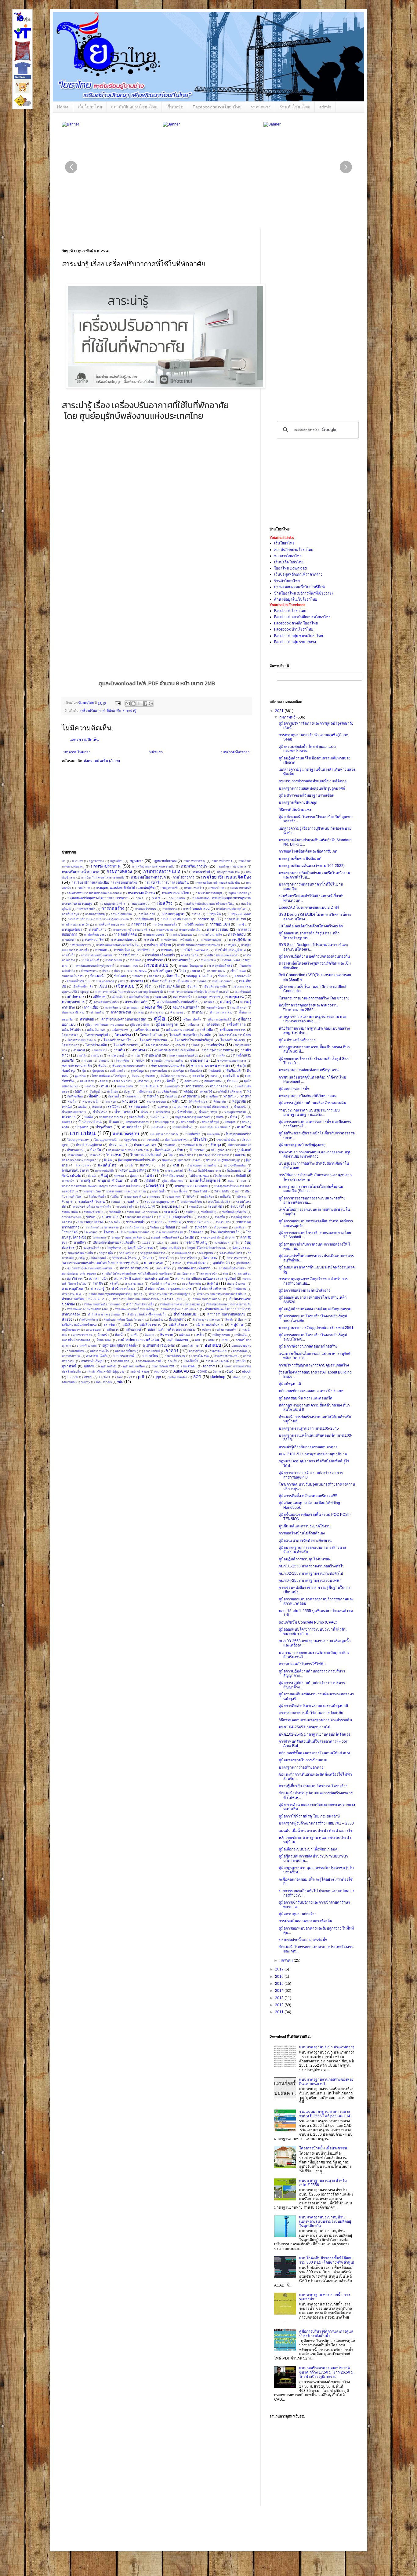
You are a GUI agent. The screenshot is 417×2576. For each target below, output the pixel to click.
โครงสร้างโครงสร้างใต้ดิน (235, 1035)
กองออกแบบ (141, 904)
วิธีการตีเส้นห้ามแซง (295, 810)
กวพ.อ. (140, 898)
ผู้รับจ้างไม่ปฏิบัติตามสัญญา (223, 1160)
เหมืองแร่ (185, 1335)
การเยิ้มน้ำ (69, 955)
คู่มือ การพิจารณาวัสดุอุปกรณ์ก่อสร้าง (308, 1346)
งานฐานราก (100, 1050)
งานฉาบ (79, 1050)
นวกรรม (163, 1107)
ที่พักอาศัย (114, 711)
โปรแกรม (114, 1155)
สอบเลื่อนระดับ (191, 1284)
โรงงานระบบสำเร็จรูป (169, 1232)
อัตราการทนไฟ (100, 1351)
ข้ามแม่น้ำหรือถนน (79, 981)
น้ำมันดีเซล (163, 1112)
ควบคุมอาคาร (73, 1002)
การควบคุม (207, 919)
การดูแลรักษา (72, 930)
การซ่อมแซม (220, 924)
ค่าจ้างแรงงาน (121, 1012)
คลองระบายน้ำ (183, 997)
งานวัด (136, 1055)
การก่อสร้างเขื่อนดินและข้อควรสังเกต (308, 851)
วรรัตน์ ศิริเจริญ (196, 1243)
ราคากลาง (261, 107)
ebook (247, 1371)
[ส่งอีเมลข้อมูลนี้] (128, 704)
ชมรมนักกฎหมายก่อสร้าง (167, 1061)
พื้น (190, 1171)
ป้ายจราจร (197, 1150)
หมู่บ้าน (237, 1325)
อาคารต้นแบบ (218, 1351)
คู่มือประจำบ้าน (140, 1025)
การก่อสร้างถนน (146, 909)
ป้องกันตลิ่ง (163, 1150)
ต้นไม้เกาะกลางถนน (174, 1076)
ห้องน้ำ (120, 1335)
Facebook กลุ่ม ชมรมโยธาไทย (299, 636)
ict (130, 1377)
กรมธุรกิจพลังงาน (228, 872)
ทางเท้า (246, 1096)
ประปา (200, 1139)
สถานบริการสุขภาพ (134, 1268)
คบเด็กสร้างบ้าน (139, 997)
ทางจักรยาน (191, 1096)
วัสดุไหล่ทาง (127, 1253)
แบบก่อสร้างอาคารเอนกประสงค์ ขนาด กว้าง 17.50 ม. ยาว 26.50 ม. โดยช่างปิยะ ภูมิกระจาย (327, 2372)
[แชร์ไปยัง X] (139, 704)
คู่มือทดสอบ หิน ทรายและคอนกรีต (306, 1398)
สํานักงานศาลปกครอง (207, 1299)
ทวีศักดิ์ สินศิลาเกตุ (230, 1092)
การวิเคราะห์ (90, 960)
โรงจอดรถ (196, 1232)
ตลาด (214, 1076)
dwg (230, 1371)
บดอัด (89, 1117)
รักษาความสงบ (71, 1217)
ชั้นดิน (102, 1066)
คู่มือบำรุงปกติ (290, 1384)
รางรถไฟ (115, 1222)
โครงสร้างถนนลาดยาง (82, 1040)
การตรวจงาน (165, 930)
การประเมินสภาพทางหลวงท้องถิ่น (117, 945)
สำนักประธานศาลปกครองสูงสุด (180, 1304)
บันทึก (220, 1117)
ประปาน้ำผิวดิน (226, 1140)
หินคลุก (149, 1335)
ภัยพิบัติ (241, 1176)
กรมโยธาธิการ (184, 877)
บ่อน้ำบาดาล (160, 1117)
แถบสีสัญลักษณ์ (168, 1092)
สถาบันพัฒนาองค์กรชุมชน (79, 1273)
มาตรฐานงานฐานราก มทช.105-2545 (309, 1428)
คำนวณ (197, 1012)
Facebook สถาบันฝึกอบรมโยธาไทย (302, 617)
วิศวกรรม (210, 1258)
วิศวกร (147, 1258)
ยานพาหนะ (174, 1197)
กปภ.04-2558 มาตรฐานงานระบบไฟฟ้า (310, 1581)
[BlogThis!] (133, 704)
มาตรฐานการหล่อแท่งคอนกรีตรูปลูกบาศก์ (312, 788)
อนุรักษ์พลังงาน (177, 1340)
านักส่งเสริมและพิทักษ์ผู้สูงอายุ (106, 1372)
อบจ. (198, 1340)
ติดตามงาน (191, 1081)
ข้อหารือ (173, 976)
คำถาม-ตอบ (178, 1012)
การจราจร (139, 924)
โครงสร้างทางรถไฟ (118, 1040)
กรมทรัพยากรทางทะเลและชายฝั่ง (153, 866)
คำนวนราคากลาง (221, 1012)
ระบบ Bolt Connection (142, 1212)
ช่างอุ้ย (241, 1066)
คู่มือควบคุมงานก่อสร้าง (297, 1914)
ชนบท (140, 1061)
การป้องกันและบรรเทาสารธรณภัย (199, 945)
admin (325, 107)
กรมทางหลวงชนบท (162, 871)
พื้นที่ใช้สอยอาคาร (209, 1171)
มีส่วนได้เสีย (222, 1191)
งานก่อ (195, 1045)
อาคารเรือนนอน (175, 1356)
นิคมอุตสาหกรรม (235, 1112)
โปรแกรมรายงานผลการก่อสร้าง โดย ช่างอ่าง (314, 998)
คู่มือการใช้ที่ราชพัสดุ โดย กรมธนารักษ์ (309, 1816)
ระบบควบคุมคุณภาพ (160, 1202)
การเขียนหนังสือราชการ (176, 919)
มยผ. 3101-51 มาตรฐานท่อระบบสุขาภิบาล (313, 1454)
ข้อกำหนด (239, 971)
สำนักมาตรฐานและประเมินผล (179, 1309)
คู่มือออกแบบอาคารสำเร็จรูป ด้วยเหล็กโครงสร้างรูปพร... (309, 935)
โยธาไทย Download (290, 568)
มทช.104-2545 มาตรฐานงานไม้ (305, 1727)
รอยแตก (116, 1202)
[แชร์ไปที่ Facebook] (145, 704)
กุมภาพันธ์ (288, 717)
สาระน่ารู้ (129, 711)
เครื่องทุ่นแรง (120, 1030)
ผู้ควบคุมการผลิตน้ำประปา (137, 1160)
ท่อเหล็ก (153, 1096)
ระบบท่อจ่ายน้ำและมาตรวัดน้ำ (92, 1207)
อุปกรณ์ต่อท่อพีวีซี (163, 1366)
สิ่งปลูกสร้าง (178, 1319)
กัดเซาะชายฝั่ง (86, 909)
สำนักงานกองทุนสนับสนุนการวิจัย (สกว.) (115, 1294)
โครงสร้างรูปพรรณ (153, 1040)
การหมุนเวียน (207, 960)
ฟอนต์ (92, 1176)
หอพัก (134, 1335)
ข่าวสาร (137, 981)
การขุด (196, 914)
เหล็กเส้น (241, 1335)
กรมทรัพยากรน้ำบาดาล (81, 872)
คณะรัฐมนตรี (243, 992)
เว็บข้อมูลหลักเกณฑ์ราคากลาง (298, 574)
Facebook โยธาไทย (290, 611)
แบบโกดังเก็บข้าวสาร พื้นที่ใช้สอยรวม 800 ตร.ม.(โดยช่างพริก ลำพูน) (327, 2260)
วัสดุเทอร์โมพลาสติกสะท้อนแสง (207, 1248)
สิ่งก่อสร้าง (157, 1320)
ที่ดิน (176, 1101)
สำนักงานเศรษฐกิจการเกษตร (102, 1304)
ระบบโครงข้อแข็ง (219, 1202)
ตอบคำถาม (87, 1081)
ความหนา (133, 1008)
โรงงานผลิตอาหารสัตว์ (135, 1232)
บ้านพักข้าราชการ (137, 1122)
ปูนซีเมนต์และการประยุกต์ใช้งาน (305, 1526)
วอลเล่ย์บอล (222, 1243)
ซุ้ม (84, 1071)
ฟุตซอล (119, 1176)
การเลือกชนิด (190, 955)
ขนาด (196, 971)
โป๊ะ (171, 1155)
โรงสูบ (116, 1237)
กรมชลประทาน (106, 866)
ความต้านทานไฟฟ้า (106, 1002)
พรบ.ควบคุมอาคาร (75, 1170)
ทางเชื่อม (212, 1096)
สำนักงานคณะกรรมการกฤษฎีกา (169, 1294)
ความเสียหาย (113, 1008)
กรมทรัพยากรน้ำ (194, 866)
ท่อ (249, 1091)
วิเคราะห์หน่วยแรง (231, 1253)
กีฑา (105, 971)
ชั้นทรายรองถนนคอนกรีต (129, 1066)
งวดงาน (180, 1045)
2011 (280, 2012)
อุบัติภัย (89, 1366)
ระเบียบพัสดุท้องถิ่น (234, 1212)
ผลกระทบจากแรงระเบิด (214, 1155)
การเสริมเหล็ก (182, 960)
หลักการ (113, 1330)
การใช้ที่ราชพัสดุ (193, 924)
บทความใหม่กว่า (77, 752)
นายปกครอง (182, 1107)
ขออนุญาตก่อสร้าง (199, 976)
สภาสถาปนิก (98, 1279)
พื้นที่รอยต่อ (234, 1171)
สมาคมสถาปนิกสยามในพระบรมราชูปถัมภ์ (206, 1279)
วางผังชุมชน (205, 1253)
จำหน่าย (104, 1061)
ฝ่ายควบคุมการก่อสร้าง (202, 1165)
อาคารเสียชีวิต (120, 1361)
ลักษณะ (230, 1237)
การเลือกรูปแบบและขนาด (221, 955)
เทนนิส (82, 1107)
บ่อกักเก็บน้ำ (137, 1117)
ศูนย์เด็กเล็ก (221, 1263)
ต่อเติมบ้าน (231, 1076)
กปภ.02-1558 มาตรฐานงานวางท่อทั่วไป (311, 1574)
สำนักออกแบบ (185, 1314)
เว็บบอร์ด (175, 107)
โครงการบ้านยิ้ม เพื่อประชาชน (323, 2148)
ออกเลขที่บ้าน (75, 1351)
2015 (280, 1984)
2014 (280, 1991)
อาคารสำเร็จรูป (92, 1361)
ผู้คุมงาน (167, 1160)
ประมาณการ (118, 1145)
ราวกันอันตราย (134, 1227)
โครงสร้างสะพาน (233, 1040)
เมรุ (237, 1191)
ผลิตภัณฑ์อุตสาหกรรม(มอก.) (80, 1160)
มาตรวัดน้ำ (159, 1191)
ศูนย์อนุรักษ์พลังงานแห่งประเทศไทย (90, 1268)
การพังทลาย (145, 950)
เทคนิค (67, 1107)
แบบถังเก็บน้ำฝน (183, 1127)
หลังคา (206, 1330)
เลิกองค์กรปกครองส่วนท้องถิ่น (114, 1243)
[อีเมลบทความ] (118, 703)
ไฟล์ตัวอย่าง (222, 1176)
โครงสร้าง (123, 1035)
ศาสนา (177, 1263)
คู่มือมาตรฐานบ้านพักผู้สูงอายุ (302, 1145)
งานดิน (119, 1050)
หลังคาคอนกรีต (227, 1330)
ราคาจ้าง (203, 1217)
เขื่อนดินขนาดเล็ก (215, 986)
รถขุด (190, 1196)
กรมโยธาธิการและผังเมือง (226, 877)
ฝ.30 (162, 1165)
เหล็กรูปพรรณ (221, 1335)
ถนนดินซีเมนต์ (149, 1086)
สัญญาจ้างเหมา (237, 1284)
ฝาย (176, 1165)
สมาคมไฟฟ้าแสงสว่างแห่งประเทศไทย (141, 1279)
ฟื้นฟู (105, 1176)
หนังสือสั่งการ (178, 1325)
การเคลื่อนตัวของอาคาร (110, 924)
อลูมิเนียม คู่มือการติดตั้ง (119, 1345)
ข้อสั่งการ (155, 976)
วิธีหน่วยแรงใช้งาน (124, 1258)
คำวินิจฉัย (87, 1019)
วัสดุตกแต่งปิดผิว (170, 1248)
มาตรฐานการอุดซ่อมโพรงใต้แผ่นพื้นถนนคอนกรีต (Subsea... (311, 1189)
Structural (69, 1382)
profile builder (177, 1377)
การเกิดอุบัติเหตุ (95, 914)
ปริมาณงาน (75, 1150)
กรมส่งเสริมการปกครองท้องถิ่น (167, 882)
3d (64, 861)
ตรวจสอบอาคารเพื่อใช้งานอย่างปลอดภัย (311, 1713)
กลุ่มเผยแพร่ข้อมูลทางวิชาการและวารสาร (98, 898)
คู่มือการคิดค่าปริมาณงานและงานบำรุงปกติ (313, 1706)
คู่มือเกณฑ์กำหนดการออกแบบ (104, 1025)
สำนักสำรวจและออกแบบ (104, 1314)
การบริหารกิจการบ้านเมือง (178, 940)
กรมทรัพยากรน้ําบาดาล (231, 866)
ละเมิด (189, 1237)
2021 (280, 711)
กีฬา (117, 971)
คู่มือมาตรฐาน (167, 1024)
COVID (202, 1372)
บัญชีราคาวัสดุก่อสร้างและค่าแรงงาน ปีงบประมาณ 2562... (308, 1007)
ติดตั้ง (171, 1081)
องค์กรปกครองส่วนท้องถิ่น (139, 1340)
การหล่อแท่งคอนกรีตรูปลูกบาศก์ (94, 966)
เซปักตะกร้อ (118, 1071)
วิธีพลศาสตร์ (98, 1258)
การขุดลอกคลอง (239, 914)
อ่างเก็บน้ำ (191, 1361)
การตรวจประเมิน (190, 930)
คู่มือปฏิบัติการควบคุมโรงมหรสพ (305, 1559)
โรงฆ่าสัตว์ (70, 1232)
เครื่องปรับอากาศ (92, 711)
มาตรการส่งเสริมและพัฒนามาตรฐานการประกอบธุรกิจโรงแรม (101, 1186)
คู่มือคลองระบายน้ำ (294, 1089)
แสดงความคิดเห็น (84, 740)
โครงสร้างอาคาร (126, 1045)
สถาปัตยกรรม (186, 1273)
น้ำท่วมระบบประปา (74, 1112)
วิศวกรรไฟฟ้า (188, 1258)
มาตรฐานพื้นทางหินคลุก (298, 802)
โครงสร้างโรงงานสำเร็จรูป (194, 1040)
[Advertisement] (199, 809)
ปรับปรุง (215, 1145)
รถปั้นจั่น (225, 1197)
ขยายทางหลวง (216, 971)
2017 (280, 1969)
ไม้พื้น (115, 1197)
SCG (197, 1377)
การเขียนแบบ (144, 919)
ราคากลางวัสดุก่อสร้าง (175, 1217)
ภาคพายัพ (68, 1181)
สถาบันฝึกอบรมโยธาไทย (134, 107)
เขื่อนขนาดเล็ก (170, 986)
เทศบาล (97, 1107)
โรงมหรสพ (99, 1237)
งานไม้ (81, 1055)
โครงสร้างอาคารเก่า (157, 1045)
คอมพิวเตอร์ (239, 1008)
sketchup (218, 1377)
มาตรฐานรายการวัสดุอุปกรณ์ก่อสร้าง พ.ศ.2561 (316, 1328)
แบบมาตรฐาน (126, 1134)
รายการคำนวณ (198, 1222)
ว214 (160, 1243)
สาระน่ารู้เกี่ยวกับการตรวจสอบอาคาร (308, 1447)
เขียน (103, 986)
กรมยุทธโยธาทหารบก (148, 877)
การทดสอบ (237, 934)
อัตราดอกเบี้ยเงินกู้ (127, 1351)
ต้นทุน (136, 1076)
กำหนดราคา (89, 971)
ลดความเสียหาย (135, 1237)
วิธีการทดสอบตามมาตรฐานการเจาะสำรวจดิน (315, 1720)
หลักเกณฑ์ (133, 1330)
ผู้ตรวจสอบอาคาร (189, 1160)
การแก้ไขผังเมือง (122, 914)
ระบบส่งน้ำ (238, 1206)
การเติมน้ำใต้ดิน (125, 934)
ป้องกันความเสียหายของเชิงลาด (128, 1150)
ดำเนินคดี (215, 1071)
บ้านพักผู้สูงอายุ (165, 1122)
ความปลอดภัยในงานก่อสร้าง (177, 1002)
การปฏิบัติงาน (240, 940)
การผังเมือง (122, 950)
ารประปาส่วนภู (139, 1372)
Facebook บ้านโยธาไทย (294, 629)
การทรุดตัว (69, 940)
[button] (346, 167)
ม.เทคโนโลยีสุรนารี (205, 1181)
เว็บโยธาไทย (90, 107)
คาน (141, 1012)
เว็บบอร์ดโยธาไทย (289, 562)
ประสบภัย (169, 1145)
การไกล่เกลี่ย (147, 914)
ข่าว (122, 981)
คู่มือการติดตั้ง (192, 1019)
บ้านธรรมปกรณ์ (90, 1122)
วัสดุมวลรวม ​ (242, 1248)
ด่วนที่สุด (178, 1071)
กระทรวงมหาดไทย (176, 893)
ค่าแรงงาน (157, 1012)
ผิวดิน (108, 1160)
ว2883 (174, 1243)
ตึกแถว (232, 1081)
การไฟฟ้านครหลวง (194, 950)
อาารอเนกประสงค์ (217, 1361)
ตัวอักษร (143, 1081)
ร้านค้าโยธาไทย (295, 107)
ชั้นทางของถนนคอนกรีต (168, 1066)
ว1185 (146, 1243)
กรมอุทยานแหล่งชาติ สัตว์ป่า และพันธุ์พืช (125, 888)
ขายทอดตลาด (105, 981)
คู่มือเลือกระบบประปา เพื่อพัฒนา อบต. (309, 1849)
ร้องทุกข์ (67, 1202)
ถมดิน (79, 1091)
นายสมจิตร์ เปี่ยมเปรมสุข (213, 1107)
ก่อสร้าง (165, 903)
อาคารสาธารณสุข (226, 1356)
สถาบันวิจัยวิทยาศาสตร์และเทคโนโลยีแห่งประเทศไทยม (137, 1273)
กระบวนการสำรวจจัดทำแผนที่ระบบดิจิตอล (313, 781)
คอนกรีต (153, 1007)
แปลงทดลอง (75, 1155)
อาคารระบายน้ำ (124, 1356)
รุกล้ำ (185, 1227)
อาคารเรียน (150, 1356)
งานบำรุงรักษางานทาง (218, 1050)
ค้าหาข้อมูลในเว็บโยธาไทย (296, 599)
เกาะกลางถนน (136, 971)
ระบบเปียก (196, 1207)
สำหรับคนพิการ (88, 1320)
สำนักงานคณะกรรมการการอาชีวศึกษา (221, 1294)
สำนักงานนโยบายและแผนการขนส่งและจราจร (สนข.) (149, 1299)
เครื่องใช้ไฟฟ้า (71, 1030)
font (120, 1377)
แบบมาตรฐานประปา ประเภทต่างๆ (327, 2047)
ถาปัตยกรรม (144, 1092)
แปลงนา (95, 1155)
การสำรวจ (155, 960)
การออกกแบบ (129, 966)
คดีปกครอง (75, 997)
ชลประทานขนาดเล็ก (77, 1066)
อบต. (211, 1340)
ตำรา (158, 1081)
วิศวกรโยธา (166, 1258)
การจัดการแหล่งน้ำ (165, 924)
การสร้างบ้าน (114, 960)
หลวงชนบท (93, 1330)
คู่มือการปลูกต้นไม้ (219, 1019)
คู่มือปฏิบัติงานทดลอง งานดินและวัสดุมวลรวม (315, 1309)
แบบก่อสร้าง (132, 1127)
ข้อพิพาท (138, 976)
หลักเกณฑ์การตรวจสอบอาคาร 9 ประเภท (311, 1391)
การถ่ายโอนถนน (181, 935)
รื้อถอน (170, 1227)
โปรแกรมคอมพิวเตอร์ (146, 1155)
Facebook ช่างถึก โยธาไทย (296, 623)
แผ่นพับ (145, 1165)
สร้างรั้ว (114, 1284)
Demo (217, 1372)
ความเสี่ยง (91, 1007)
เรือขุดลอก (221, 1227)
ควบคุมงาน (234, 997)
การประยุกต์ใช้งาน (158, 945)
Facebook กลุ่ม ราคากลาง (295, 642)
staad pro (239, 1377)
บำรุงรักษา (104, 1127)
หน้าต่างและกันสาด (209, 1325)
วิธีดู (82, 1258)
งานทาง (139, 1050)
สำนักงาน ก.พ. (72, 1294)
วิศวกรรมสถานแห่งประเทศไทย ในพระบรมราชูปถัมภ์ (100, 1263)
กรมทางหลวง (119, 871)
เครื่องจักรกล (236, 1024)
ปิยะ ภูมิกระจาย (221, 1150)
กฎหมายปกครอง (165, 861)
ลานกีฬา (80, 1243)
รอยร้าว (133, 1202)
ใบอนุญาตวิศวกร (78, 1140)
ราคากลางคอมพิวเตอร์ (139, 1217)
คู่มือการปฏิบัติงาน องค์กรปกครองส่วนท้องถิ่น (314, 956)
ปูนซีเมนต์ (244, 1150)
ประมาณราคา (145, 1145)
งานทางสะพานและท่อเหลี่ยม (174, 1050)
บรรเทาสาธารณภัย (111, 1117)
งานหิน (221, 1055)
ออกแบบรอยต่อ (241, 1346)
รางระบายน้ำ (135, 1222)
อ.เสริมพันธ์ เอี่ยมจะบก (159, 1345)
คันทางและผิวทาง (73, 1012)
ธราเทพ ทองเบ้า (140, 1107)
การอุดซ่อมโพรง (220, 966)
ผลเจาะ (240, 1155)
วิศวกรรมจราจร (237, 1258)
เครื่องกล (193, 1025)
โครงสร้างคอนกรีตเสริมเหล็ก (190, 1035)
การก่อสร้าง (113, 908)
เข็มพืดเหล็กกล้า (83, 986)
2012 (280, 2005)
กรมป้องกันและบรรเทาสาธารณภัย (103, 877)
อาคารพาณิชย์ (96, 1356)
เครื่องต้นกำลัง (96, 1030)
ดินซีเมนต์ (234, 1071)
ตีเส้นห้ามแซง (213, 1081)
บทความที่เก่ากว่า (236, 752)
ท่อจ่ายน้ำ (114, 1096)
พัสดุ (156, 1170)
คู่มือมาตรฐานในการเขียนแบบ (303, 1760)
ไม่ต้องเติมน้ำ (97, 1197)
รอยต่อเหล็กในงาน (92, 1202)
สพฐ (225, 1273)
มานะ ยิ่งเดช (179, 1191)
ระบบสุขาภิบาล (94, 1212)
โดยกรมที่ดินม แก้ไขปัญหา (109, 1076)
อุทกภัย (240, 1361)
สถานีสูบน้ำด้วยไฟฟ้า (232, 1268)
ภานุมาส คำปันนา (111, 1181)
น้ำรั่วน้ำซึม (185, 1112)
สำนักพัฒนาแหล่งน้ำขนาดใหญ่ (135, 1309)
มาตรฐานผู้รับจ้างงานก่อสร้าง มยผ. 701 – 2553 (316, 1823)
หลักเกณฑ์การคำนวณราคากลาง (172, 1330)
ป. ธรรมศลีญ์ (151, 1140)
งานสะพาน (153, 1055)
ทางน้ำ (72, 1102)
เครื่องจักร (213, 1024)
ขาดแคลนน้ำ (243, 976)
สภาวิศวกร (75, 1279)
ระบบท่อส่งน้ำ (125, 1207)
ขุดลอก (202, 981)
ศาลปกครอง (154, 1263)
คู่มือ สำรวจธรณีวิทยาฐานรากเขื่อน (306, 795)
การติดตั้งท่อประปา (96, 935)
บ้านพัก (114, 1122)
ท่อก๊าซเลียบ (75, 1096)
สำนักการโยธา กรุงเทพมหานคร (168, 1289)
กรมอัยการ (83, 888)
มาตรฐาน (155, 1186)
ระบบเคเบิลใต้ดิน (191, 1202)
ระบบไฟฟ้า (216, 1206)
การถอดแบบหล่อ (154, 935)
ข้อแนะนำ (98, 976)
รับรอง (91, 1217)
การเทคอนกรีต (93, 940)
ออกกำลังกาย (190, 1346)
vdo (120, 1382)
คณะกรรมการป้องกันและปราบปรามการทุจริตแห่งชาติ (129, 992)
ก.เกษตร (77, 861)
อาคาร (172, 1351)
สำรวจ (67, 1319)
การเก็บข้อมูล (71, 914)
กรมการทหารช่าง (194, 861)
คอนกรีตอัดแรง (216, 1008)
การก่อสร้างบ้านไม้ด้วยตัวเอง (302, 1533)
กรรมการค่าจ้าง (194, 888)
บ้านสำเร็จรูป (210, 1122)
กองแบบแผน (177, 898)
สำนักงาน (240, 1289)
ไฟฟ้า (149, 1176)
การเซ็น (242, 924)
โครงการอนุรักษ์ (96, 1035)
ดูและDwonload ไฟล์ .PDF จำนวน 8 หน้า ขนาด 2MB (157, 683)
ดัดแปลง (196, 1071)
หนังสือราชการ (150, 1325)
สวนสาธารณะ (134, 1284)
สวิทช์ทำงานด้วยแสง (163, 1284)
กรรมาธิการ (217, 888)
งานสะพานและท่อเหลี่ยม (183, 1055)
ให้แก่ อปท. (104, 1340)
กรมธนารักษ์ (201, 872)
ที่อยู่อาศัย (239, 1101)
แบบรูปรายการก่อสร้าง (164, 1134)
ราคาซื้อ (220, 1217)
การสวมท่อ (134, 960)
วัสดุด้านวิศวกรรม (140, 1248)
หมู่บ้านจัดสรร (71, 1330)
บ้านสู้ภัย (230, 1122)
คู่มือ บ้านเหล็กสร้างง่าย (297, 1040)
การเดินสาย (98, 930)
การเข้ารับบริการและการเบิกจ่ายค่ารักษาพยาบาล (98, 919)
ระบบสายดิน (70, 1212)
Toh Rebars (104, 1382)
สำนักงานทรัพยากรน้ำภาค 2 (83, 1299)
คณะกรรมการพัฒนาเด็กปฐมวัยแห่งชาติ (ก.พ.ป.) (199, 992)
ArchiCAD (161, 1372)
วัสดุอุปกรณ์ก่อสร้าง (153, 1253)
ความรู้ (226, 1002)
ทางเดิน (229, 1096)
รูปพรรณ (201, 1227)
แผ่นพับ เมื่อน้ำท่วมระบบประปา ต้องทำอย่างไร (315, 1831)
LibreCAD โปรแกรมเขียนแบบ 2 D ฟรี (309, 908)
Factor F (105, 1377)
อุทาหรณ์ (69, 1366)
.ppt (158, 1377)
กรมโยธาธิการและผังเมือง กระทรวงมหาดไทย (104, 882)
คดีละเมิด (118, 997)
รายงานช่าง (223, 1222)
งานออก (87, 1061)
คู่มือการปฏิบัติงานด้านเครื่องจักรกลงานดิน (312, 1103)
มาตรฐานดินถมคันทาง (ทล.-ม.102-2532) (312, 866)
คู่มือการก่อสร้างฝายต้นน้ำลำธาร (305, 1290)
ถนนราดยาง (195, 1086)
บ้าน (233, 1117)
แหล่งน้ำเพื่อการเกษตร (76, 1340)
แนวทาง (69, 1117)
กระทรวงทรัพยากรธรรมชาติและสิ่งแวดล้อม (94, 893)
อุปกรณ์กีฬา (109, 1366)
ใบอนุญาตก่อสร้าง (238, 1134)
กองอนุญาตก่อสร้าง (112, 904)
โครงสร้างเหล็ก (96, 1045)
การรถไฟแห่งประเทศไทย (97, 955)
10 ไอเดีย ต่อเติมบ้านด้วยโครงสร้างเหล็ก (311, 926)
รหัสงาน (241, 1197)
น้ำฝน (145, 1112)
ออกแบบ (213, 1345)
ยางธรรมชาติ (133, 1197)
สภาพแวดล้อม (242, 1273)
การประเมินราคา (80, 945)
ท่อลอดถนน (134, 1096)
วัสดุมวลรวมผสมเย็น (80, 1253)
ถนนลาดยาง (219, 1086)
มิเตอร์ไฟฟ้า (201, 1191)
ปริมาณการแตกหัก (239, 1145)
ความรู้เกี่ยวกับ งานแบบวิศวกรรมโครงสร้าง (313, 1786)
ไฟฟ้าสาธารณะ (199, 1176)
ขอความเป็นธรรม (73, 976)
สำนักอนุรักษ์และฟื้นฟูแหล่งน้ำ (147, 1314)
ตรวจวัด (198, 1076)
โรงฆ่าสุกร (91, 1232)
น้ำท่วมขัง (240, 1107)
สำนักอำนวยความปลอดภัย (226, 1314)
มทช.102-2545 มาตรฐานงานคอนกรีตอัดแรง (314, 1734)
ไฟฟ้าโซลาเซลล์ (173, 1176)
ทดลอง (188, 1091)
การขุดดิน (214, 914)
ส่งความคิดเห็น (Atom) (102, 761)
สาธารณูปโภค (73, 1289)
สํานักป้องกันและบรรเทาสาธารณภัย (228, 1304)
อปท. (225, 1340)
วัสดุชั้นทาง (114, 1248)
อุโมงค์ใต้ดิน (189, 1366)
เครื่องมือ (207, 1030)
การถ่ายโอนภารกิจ (210, 935)
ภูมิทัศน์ (150, 1181)
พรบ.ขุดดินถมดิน (235, 1165)
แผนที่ (129, 1165)
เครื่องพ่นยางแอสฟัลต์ (180, 1030)
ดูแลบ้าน (80, 1076)
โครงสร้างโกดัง (151, 1035)
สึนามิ (229, 1320)
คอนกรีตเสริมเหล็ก (186, 1007)
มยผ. (231, 1181)
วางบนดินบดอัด (181, 1253)
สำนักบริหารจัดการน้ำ (140, 1304)
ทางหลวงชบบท (156, 1102)
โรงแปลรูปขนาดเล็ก (225, 1232)
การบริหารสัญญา (212, 940)
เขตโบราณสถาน (223, 981)
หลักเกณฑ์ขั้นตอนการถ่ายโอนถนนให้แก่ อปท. (315, 1753)
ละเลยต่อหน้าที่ (210, 1237)
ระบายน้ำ (171, 1212)
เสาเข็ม (109, 1325)
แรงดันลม (240, 1227)
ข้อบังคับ (120, 976)
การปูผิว (231, 945)
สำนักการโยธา (123, 1289)
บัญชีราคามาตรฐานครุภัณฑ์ (193, 1117)
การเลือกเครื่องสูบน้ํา (160, 955)
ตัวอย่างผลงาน (123, 1081)
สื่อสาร (242, 1320)
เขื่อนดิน (192, 986)
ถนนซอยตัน (125, 1086)
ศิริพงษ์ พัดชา (197, 1263)
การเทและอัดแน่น (124, 940)
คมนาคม (161, 997)
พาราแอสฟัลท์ (174, 1171)
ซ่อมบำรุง (69, 1071)
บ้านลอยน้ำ (188, 1122)
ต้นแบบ (150, 1076)
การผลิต (101, 950)
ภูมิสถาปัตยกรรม (173, 1181)
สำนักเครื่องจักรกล (212, 1289)
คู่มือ (160, 1019)
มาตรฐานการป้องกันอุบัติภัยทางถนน (308, 1096)
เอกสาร (209, 1366)
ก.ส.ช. (156, 898)
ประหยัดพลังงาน (192, 1145)
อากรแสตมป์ (152, 1351)
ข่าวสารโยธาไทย (288, 556)
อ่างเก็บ (172, 1361)
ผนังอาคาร (186, 1155)
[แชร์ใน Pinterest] (151, 704)
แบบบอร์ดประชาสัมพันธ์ (215, 1127)
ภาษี (134, 1181)
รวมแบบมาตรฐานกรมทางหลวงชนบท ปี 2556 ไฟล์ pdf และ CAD (325, 2114)
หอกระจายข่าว (82, 1335)
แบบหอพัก (213, 1134)
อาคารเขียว (196, 1351)
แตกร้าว (90, 1086)
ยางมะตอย (154, 1197)
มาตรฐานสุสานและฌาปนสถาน (126, 1191)
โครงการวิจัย (70, 1035)
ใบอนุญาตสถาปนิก (106, 1140)
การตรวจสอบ (218, 930)
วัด (237, 1243)
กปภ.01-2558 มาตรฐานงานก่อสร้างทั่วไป (312, 1566)
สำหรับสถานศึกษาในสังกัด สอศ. (124, 1320)
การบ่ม (149, 940)
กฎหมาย (137, 861)
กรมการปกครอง (222, 861)
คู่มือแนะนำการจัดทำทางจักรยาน (305, 1541)
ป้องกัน (96, 1150)
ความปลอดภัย (136, 1002)
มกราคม (286, 1960)
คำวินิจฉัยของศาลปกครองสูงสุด (124, 1019)
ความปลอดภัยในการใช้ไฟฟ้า (302, 1664)
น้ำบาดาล (122, 1112)
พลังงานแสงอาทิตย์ (133, 1170)
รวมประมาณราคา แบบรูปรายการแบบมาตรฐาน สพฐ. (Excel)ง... (309, 1112)
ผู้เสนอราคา (83, 1165)
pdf (141, 1377)
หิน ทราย (166, 1335)
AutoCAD (181, 1371)
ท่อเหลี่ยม (171, 1096)
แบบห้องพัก (192, 1134)
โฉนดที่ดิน (122, 1061)
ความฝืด (209, 1002)
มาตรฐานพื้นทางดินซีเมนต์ (300, 859)
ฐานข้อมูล (137, 1071)
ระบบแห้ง (115, 1212)
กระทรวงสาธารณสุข (209, 893)
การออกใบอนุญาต (191, 966)
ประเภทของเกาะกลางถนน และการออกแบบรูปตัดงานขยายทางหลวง (315, 1154)
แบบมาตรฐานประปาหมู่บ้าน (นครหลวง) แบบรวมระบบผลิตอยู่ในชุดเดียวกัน (325, 2222)
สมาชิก (98, 1283)
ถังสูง (127, 1092)
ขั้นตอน (223, 976)
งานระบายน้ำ (117, 1055)
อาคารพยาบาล (71, 1356)
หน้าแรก (156, 752)
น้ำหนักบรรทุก (208, 1112)
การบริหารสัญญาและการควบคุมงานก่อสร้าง (314, 1365)
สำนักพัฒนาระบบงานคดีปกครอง (88, 1309)
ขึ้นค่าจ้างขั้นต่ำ (162, 981)
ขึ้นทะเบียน (185, 981)
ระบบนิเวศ (147, 1206)
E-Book (73, 1377)
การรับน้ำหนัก (129, 955)
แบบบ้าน (244, 1127)
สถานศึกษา (163, 1268)
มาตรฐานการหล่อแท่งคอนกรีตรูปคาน (309, 1070)
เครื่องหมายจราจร (233, 1030)
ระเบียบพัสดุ (209, 1212)
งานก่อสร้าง (215, 1045)
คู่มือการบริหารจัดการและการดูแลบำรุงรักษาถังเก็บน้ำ (326, 2334)
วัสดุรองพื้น (106, 1253)
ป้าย (180, 1150)
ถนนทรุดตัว (172, 1086)
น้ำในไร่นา (100, 1112)
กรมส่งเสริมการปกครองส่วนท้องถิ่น (218, 883)
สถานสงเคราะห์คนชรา (194, 1268)
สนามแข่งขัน (209, 1273)
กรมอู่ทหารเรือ (170, 888)
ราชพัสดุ (175, 1222)
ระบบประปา (171, 1206)
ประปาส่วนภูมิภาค (89, 1145)
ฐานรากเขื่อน (158, 1071)
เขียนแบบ (125, 986)
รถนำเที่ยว (207, 1197)
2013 (280, 1998)
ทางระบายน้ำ (91, 1102)
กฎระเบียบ (117, 861)
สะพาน (212, 1283)
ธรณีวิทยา (115, 1107)
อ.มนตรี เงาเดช (87, 1346)
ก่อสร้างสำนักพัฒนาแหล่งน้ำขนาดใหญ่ (209, 904)
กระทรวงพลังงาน (141, 893)
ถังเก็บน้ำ (96, 1092)
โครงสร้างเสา (71, 1045)
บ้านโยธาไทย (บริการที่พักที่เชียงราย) (303, 593)
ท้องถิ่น (94, 1096)
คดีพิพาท (99, 997)
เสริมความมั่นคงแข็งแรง (79, 1325)
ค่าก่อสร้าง (98, 1012)
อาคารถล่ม (240, 1351)
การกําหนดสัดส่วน (196, 909)
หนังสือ (127, 1325)
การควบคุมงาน (235, 919)
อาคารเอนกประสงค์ (148, 1361)
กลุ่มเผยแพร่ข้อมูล (240, 893)
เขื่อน (149, 986)
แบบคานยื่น (158, 1127)
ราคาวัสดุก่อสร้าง (90, 1222)
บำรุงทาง (82, 1127)
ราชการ (157, 1222)
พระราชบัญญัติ (104, 1171)
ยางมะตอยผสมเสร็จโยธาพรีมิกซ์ (299, 587)
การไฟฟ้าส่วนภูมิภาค (230, 950)
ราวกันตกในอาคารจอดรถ (102, 1227)
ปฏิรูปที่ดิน (131, 1140)
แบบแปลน (83, 1133)
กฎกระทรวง (96, 861)
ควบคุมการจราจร (209, 997)
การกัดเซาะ (170, 909)
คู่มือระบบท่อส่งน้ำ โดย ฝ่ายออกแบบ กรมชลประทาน (307, 749)
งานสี (207, 1055)
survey (85, 1382)
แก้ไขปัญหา (163, 971)
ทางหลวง (130, 1101)
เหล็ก (200, 1335)
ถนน (105, 1086)
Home (63, 107)
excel (88, 1377)
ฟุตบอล (134, 1176)
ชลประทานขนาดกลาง (232, 1061)
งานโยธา (97, 1055)
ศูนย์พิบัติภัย (244, 1263)
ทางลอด (111, 1102)
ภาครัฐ (86, 1181)
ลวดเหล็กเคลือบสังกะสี (165, 1237)
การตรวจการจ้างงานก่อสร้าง (132, 930)
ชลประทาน (199, 1061)
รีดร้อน (155, 1227)
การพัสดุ (167, 950)
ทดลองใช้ (206, 1092)
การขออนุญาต (173, 914)
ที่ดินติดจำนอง (198, 1102)
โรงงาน (109, 1232)
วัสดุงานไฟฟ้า (92, 1248)
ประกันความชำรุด (176, 1140)
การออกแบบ (156, 965)
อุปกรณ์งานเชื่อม (134, 1366)
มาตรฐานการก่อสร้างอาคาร (301, 1767)
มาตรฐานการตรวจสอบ (192, 1186)
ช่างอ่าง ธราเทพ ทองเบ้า (211, 1066)
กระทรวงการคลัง (241, 888)
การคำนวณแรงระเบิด (76, 924)
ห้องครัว (103, 1335)
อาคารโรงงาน (200, 1356)
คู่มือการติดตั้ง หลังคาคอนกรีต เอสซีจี (308, 1496)
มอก (243, 1181)
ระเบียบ (191, 1212)
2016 (280, 1977)
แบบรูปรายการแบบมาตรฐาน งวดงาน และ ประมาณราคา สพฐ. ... (313, 1019)
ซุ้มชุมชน (98, 1071)
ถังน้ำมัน (113, 1092)
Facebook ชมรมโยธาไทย (217, 107)
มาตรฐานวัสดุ (92, 1191)
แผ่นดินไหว (107, 1165)
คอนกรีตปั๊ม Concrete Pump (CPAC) (308, 1622)
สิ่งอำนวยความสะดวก (206, 1320)
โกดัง (183, 971)
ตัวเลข (104, 1081)
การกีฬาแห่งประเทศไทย (231, 909)
